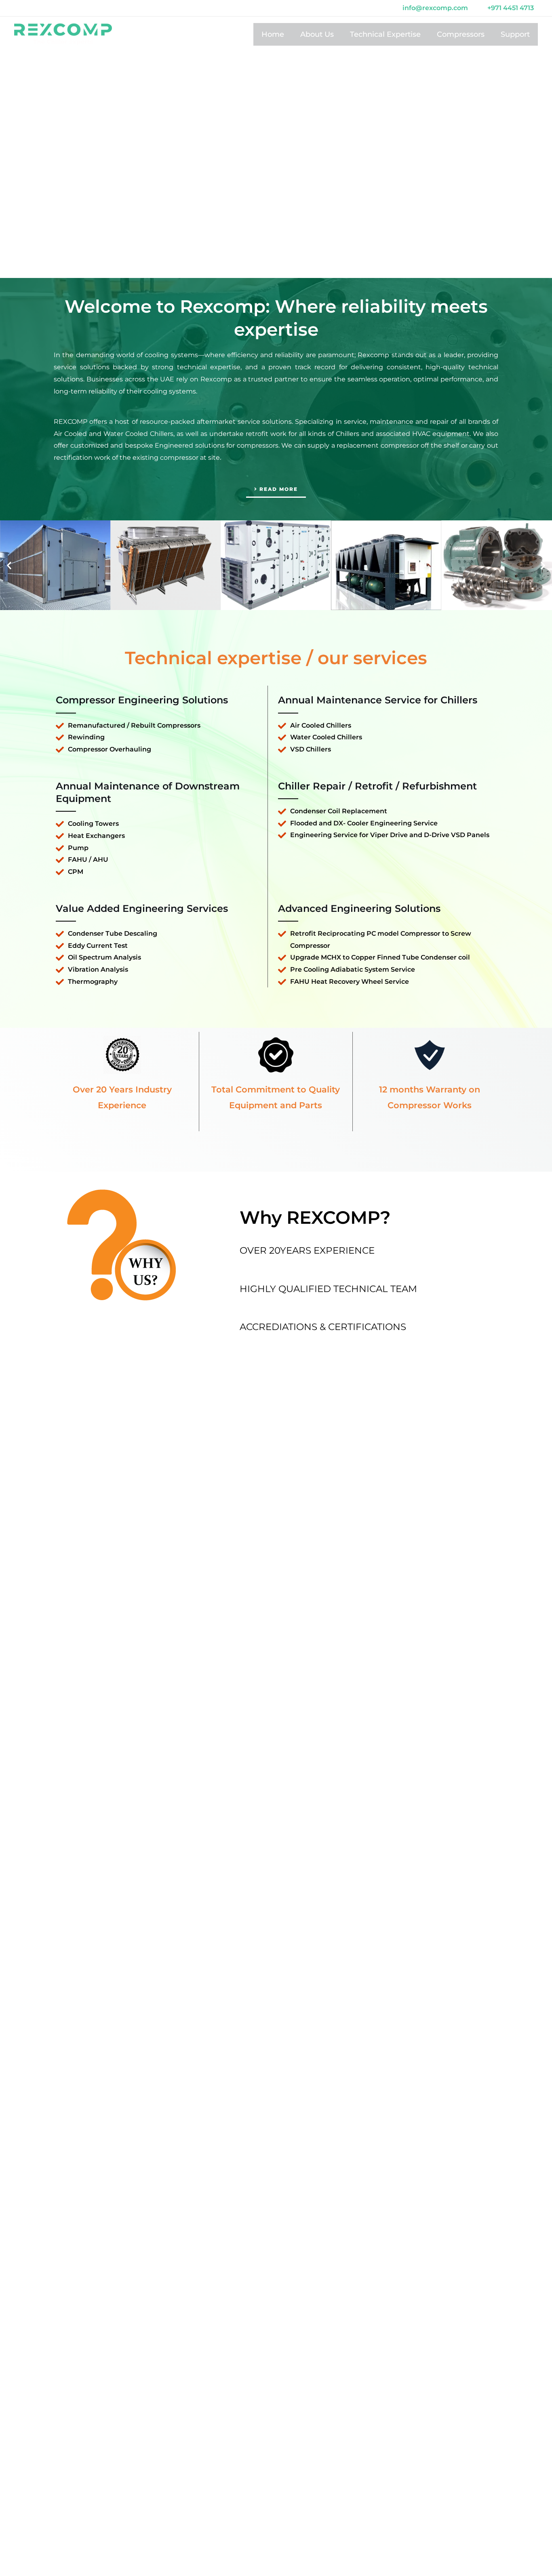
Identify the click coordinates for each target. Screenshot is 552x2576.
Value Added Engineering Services (142, 908)
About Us (317, 34)
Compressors (461, 34)
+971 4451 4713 (511, 8)
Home (273, 34)
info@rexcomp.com (435, 8)
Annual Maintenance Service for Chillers (378, 700)
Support (515, 34)
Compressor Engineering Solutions (142, 700)
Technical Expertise (385, 34)
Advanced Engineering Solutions (359, 908)
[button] (9, 565)
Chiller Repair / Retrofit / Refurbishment (377, 786)
